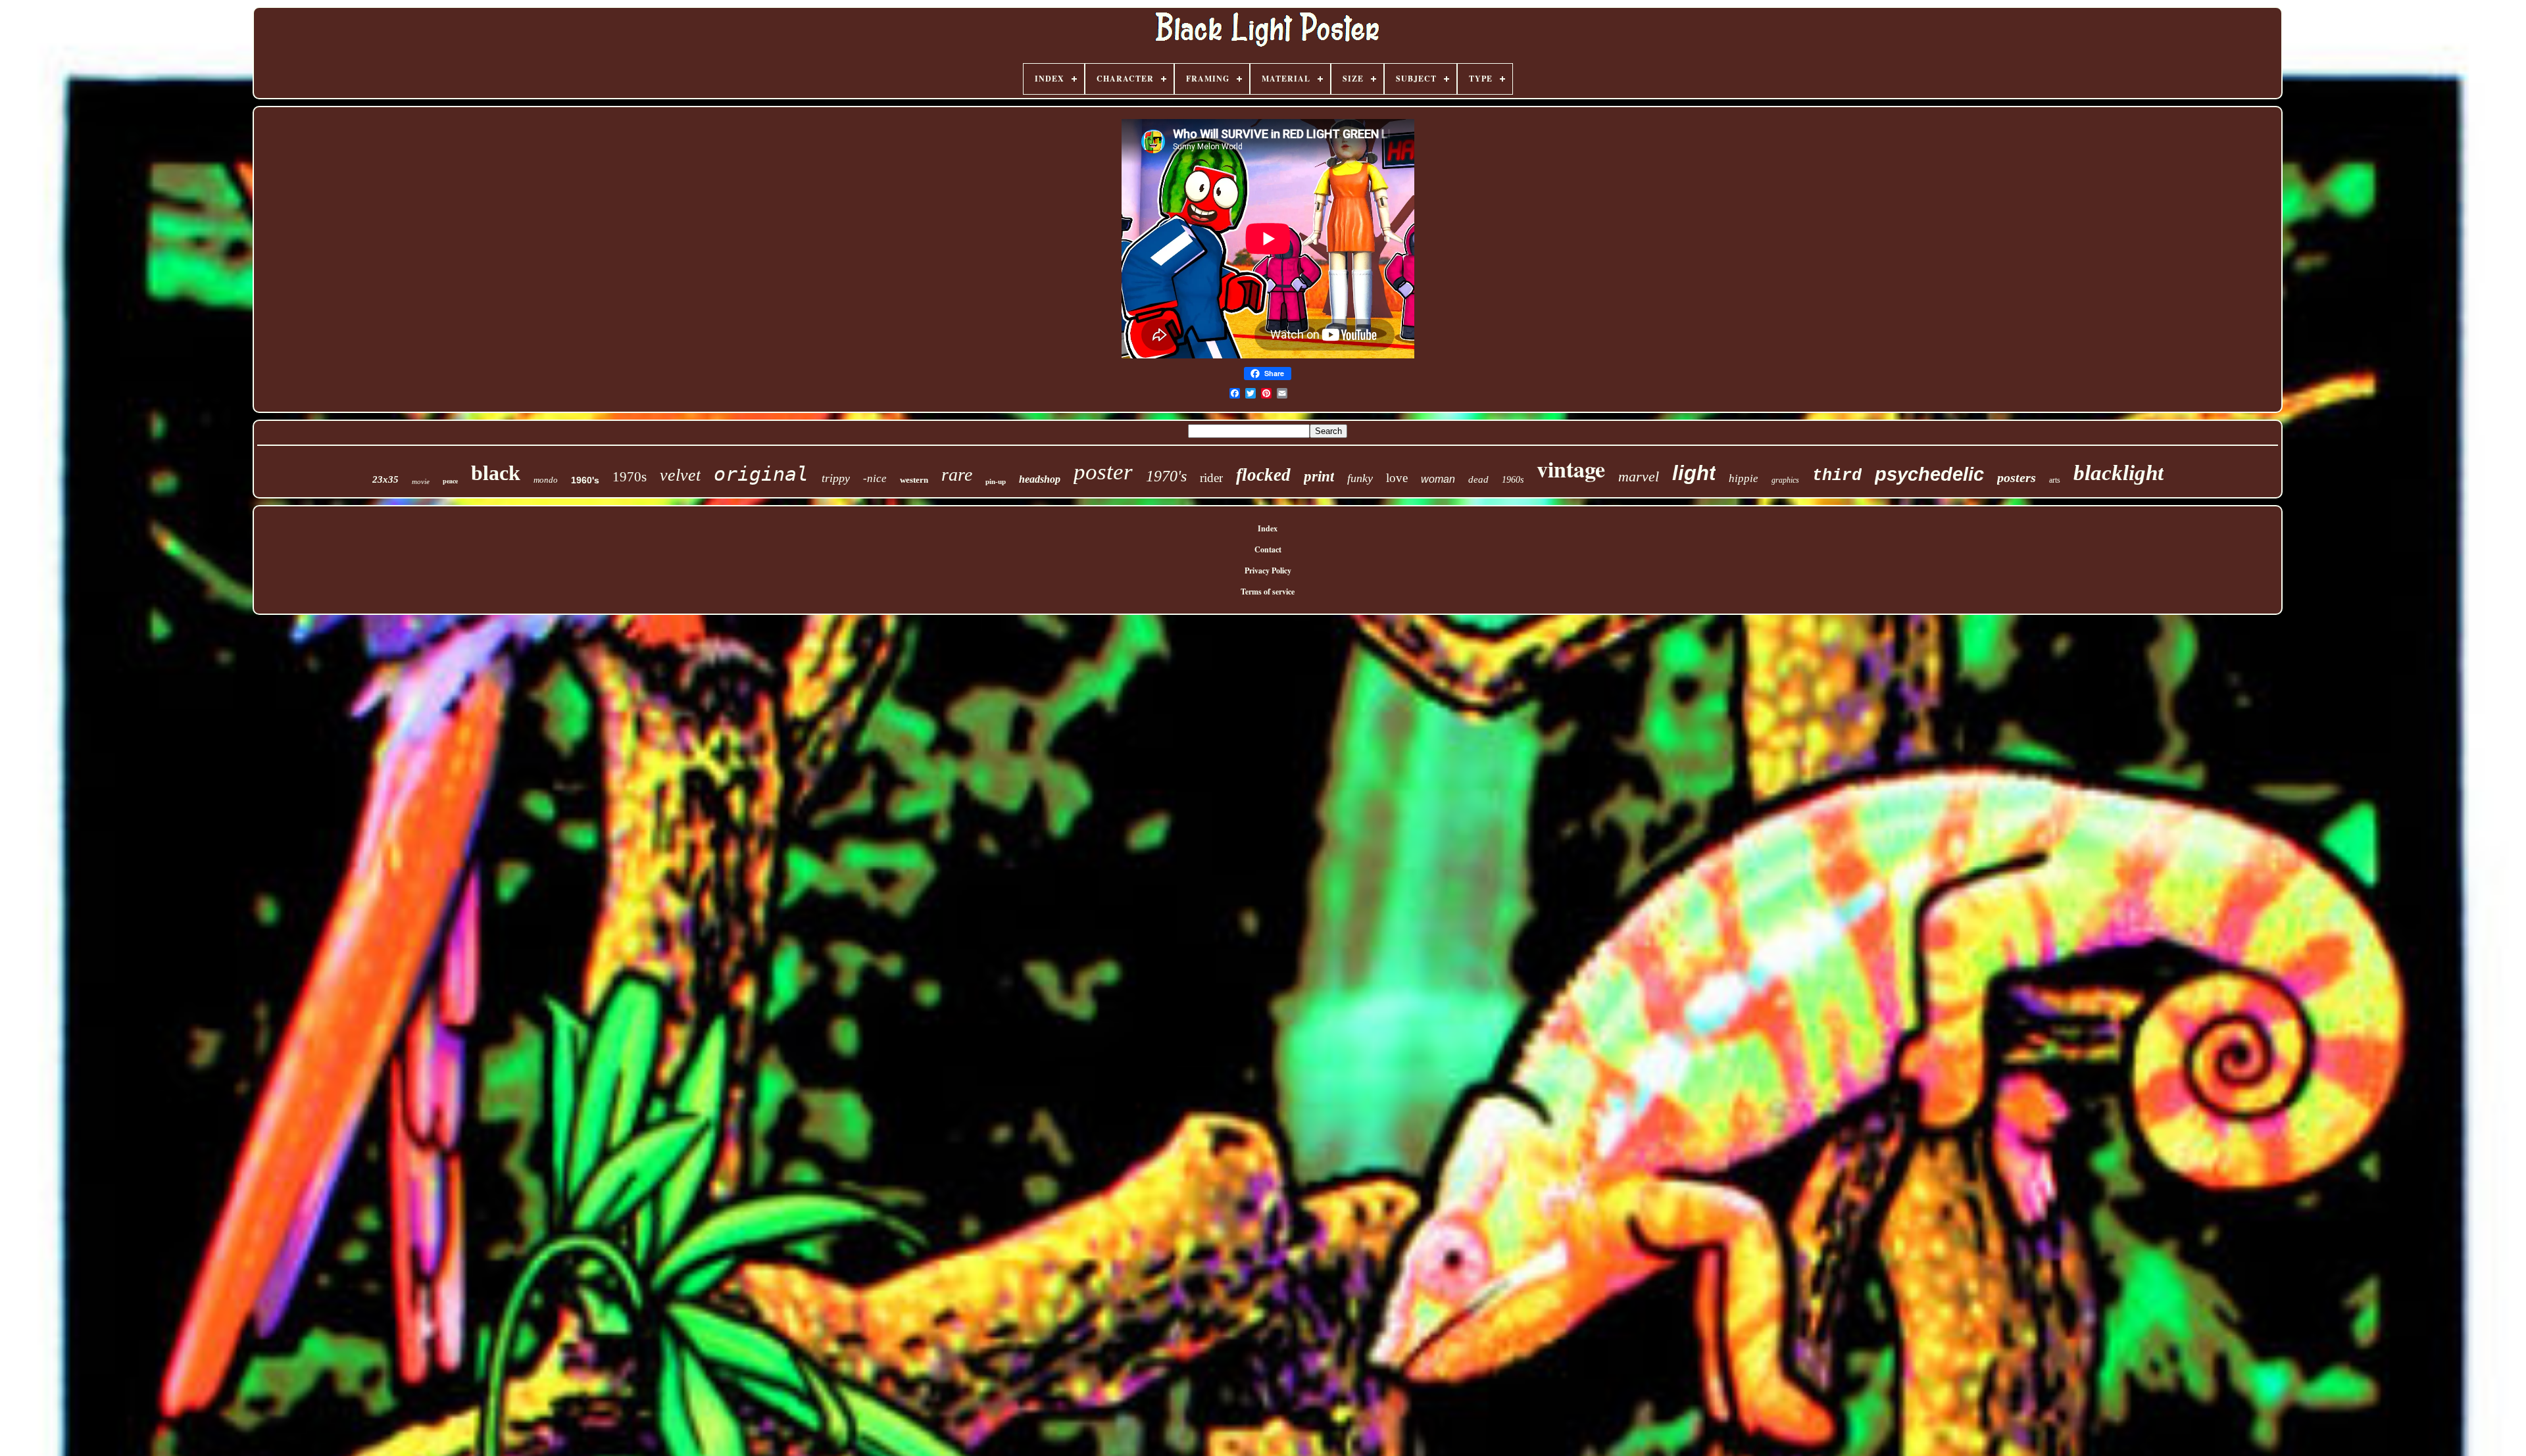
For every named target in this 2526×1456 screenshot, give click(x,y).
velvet (680, 475)
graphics (1785, 480)
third (1837, 476)
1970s (630, 477)
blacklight (2118, 473)
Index (1268, 528)
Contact (1268, 549)
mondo (546, 480)
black (496, 473)
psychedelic (1929, 474)
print (1319, 476)
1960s (1513, 480)
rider (1211, 478)
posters (2017, 477)
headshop (1040, 479)
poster (1103, 472)
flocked (1263, 475)
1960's (585, 480)
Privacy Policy (1268, 570)
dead (1478, 479)
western (914, 480)
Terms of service (1268, 592)
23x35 (385, 479)
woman (1438, 479)
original (761, 474)
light (1694, 473)
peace (450, 481)
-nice (875, 478)
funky (1360, 478)
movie (421, 481)
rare (957, 474)
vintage (1571, 469)
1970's (1166, 476)
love (1397, 478)
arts (2055, 480)
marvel (1639, 476)
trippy (836, 478)
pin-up (996, 481)
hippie (1744, 478)
